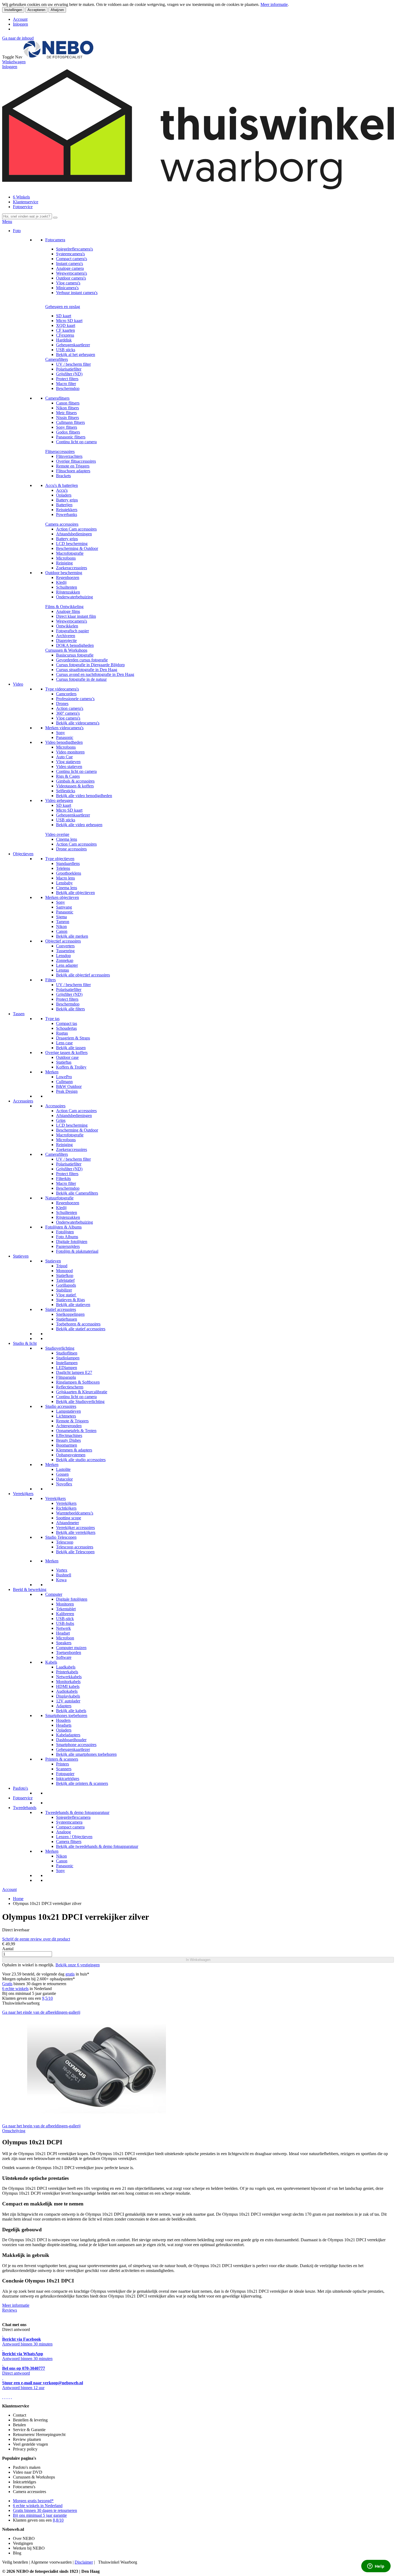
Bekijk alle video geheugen (79, 825)
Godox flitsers (68, 432)
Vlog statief (66, 1295)
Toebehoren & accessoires (78, 1324)
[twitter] (7, 2397)
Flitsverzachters (69, 456)
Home (18, 1899)
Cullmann (64, 1082)
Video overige (57, 834)
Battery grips (67, 500)
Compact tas (67, 1023)
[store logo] (58, 57)
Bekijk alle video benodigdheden (84, 796)
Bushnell (64, 1575)
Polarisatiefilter (69, 369)
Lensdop (63, 956)
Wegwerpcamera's (72, 273)
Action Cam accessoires (76, 529)
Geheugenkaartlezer (73, 345)
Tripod (62, 1266)
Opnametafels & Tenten (76, 1431)
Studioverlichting (60, 1348)
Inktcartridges (68, 1779)
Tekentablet (66, 1609)
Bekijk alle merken (72, 936)
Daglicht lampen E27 (74, 1372)
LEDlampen (67, 1368)
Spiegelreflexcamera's (74, 249)
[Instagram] (9, 2397)
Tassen (19, 1014)
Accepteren (36, 10)
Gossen (62, 1474)
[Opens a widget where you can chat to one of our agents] (376, 2567)
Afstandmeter (67, 1523)
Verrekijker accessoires (75, 1528)
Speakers (64, 1643)
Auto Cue (64, 757)
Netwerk (63, 1628)
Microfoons (66, 558)
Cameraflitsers (57, 398)
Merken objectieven (62, 897)
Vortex (62, 1570)
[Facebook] (3, 2397)
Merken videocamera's (64, 728)
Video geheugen (59, 800)
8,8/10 (58, 2520)
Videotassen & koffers (75, 786)
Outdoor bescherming (64, 573)
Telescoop (65, 1542)
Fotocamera (55, 240)
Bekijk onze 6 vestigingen (78, 1965)
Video (18, 684)
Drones (62, 704)
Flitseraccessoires (60, 451)
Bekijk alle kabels (71, 1711)
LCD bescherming (72, 544)
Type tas (52, 1019)
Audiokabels (67, 1691)
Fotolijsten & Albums (63, 1227)
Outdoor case (67, 1057)
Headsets (64, 1725)
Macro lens (65, 878)
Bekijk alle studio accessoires (81, 1460)
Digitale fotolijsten (72, 1242)
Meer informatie (274, 4)
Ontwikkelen (67, 626)
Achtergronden (69, 1426)
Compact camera (70, 1827)
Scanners (64, 1769)
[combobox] (27, 216)
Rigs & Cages (68, 776)
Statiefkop (65, 1275)
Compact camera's (72, 259)
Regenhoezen (68, 577)
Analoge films (68, 611)
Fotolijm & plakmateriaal (77, 1251)
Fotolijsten (65, 1232)
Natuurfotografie (59, 1198)
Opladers (64, 495)
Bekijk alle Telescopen (75, 1552)
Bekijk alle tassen (71, 1048)
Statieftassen (67, 1319)
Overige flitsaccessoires (76, 461)
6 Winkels (21, 197)
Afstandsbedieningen (74, 534)
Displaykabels (68, 1696)
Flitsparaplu (66, 1377)
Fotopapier (65, 1774)
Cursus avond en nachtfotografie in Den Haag (95, 674)
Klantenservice (26, 202)
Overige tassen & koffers (66, 1053)
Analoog (63, 1832)
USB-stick (65, 1619)
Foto (17, 231)
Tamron (63, 922)
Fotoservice (23, 207)
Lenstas (62, 970)
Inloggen (20, 24)
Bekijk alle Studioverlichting (80, 1402)
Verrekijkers (23, 1494)
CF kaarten (65, 330)
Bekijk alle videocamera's (78, 723)
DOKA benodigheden (75, 645)
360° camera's (68, 713)
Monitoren (65, 1604)
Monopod (64, 1271)
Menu (7, 221)
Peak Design (67, 1091)
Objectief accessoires (63, 941)
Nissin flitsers (67, 418)
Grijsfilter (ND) (69, 374)
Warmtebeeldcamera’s (75, 1513)
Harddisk (64, 340)
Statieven (21, 1256)
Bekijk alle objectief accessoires (83, 975)
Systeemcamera (69, 1822)
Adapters (64, 1706)
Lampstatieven (68, 1411)
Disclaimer (84, 2562)
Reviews (10, 2310)
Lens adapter (67, 965)
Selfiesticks (66, 791)
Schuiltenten (67, 587)
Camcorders (66, 694)
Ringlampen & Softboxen (78, 1382)
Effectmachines (69, 1435)
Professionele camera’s (75, 699)
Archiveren (66, 636)
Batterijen (64, 505)
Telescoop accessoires (75, 1547)
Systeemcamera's (70, 254)
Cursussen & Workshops (66, 650)
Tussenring (65, 951)
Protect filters (67, 379)
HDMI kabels (68, 1686)
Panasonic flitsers (71, 437)
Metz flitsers (66, 413)
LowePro (64, 1077)
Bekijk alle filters (70, 1009)
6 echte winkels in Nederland (38, 2506)
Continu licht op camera (76, 442)
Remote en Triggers (73, 466)
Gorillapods (66, 1285)
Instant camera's (70, 263)
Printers (62, 1764)
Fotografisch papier (72, 631)
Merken (52, 1072)
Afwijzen (57, 10)
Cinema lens (67, 839)
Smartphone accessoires (76, 1745)
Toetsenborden (69, 1652)
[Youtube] (5, 2397)
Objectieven (23, 854)
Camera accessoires (62, 524)
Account (20, 19)
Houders (63, 1720)
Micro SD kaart (69, 321)
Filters (51, 980)
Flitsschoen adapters (73, 471)
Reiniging (64, 563)
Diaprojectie (66, 640)
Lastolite (63, 1469)
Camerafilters (57, 359)
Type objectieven (60, 859)
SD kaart (64, 316)
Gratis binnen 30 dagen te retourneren (45, 2510)
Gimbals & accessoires (75, 781)
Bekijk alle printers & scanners (82, 1783)
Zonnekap (65, 960)
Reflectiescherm (70, 1387)
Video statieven (69, 767)
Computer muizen (71, 1648)
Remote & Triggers (72, 1421)
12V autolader (68, 1701)
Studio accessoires (61, 1406)
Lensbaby (64, 883)
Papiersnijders (68, 1246)
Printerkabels (67, 1672)
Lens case (64, 1043)
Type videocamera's (62, 689)
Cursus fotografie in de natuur (81, 679)
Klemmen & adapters (74, 1450)
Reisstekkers (67, 510)
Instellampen (67, 1363)
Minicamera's (67, 288)
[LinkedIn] (11, 2397)
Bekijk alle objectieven (75, 893)
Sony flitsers (67, 427)
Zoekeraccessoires (72, 568)
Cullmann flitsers (70, 422)
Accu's (62, 490)
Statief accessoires (61, 1309)
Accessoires (23, 1101)
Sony (60, 733)
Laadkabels (66, 1667)
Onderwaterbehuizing (74, 597)
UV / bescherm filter (73, 364)
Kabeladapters (68, 1735)
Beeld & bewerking (30, 1589)
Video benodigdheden (64, 742)
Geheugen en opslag (63, 307)
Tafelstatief (65, 1280)
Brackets (63, 476)
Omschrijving (14, 2131)
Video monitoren (70, 752)
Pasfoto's (20, 1788)
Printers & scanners (62, 1759)
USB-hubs (65, 1623)
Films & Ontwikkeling (64, 607)
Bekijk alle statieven (73, 1305)
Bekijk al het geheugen (76, 355)
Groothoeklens (69, 873)
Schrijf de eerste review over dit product (36, 1939)
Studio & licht (25, 1343)
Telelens (63, 868)
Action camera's (70, 708)
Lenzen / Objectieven (74, 1837)
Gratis (7, 1984)
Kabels (51, 1662)
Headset (63, 1633)
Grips (61, 1120)
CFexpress (65, 335)
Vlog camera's (68, 283)
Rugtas (62, 1033)
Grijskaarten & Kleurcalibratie (82, 1392)
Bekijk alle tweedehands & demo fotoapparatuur (97, 1846)
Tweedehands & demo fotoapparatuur (77, 1812)
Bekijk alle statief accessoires (81, 1329)
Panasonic (65, 737)
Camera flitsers (69, 1842)
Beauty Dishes (68, 1440)
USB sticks (66, 350)
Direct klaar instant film (76, 616)
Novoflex (64, 1484)
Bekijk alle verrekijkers (76, 1532)
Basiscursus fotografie (75, 655)
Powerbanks (67, 514)
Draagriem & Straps (73, 1038)
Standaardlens (68, 863)
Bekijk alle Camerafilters (77, 1193)
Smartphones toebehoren (66, 1715)
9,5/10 (47, 1998)
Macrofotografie (70, 553)
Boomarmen (67, 1445)
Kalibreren (65, 1614)
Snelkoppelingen (70, 1314)
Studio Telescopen (61, 1537)
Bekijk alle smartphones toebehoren (86, 1754)
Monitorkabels (68, 1682)
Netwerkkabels (69, 1677)
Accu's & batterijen (62, 485)
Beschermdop (68, 388)
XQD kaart (66, 325)
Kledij (61, 582)
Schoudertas (66, 1028)
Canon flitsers (68, 403)
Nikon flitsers (67, 408)
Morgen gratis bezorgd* (33, 2501)
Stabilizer (64, 1290)
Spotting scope (69, 1518)
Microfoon (65, 1638)
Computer (54, 1594)
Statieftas (64, 1062)
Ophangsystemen (71, 1455)
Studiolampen (68, 1358)
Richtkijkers (66, 1508)
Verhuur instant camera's (77, 293)
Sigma (61, 917)
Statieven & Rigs (70, 1300)
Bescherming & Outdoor (77, 548)
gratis (70, 1974)
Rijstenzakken (68, 592)
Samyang (64, 907)
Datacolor (64, 1479)
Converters (65, 946)
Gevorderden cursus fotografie (82, 660)
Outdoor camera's (71, 278)
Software (64, 1657)
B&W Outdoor (69, 1086)
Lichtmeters (66, 1416)
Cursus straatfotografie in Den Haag (87, 670)
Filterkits (63, 1179)
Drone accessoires (71, 849)
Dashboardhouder (71, 1740)
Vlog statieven (68, 762)
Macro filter (66, 384)
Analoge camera (70, 268)
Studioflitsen (67, 1353)
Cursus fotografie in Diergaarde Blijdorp (90, 665)
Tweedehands (25, 1808)
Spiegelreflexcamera (73, 1817)
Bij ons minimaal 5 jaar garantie (40, 2515)
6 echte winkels (15, 1989)
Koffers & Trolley (71, 1067)
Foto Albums (67, 1237)
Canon (62, 931)
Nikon (61, 926)
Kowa (61, 1580)
